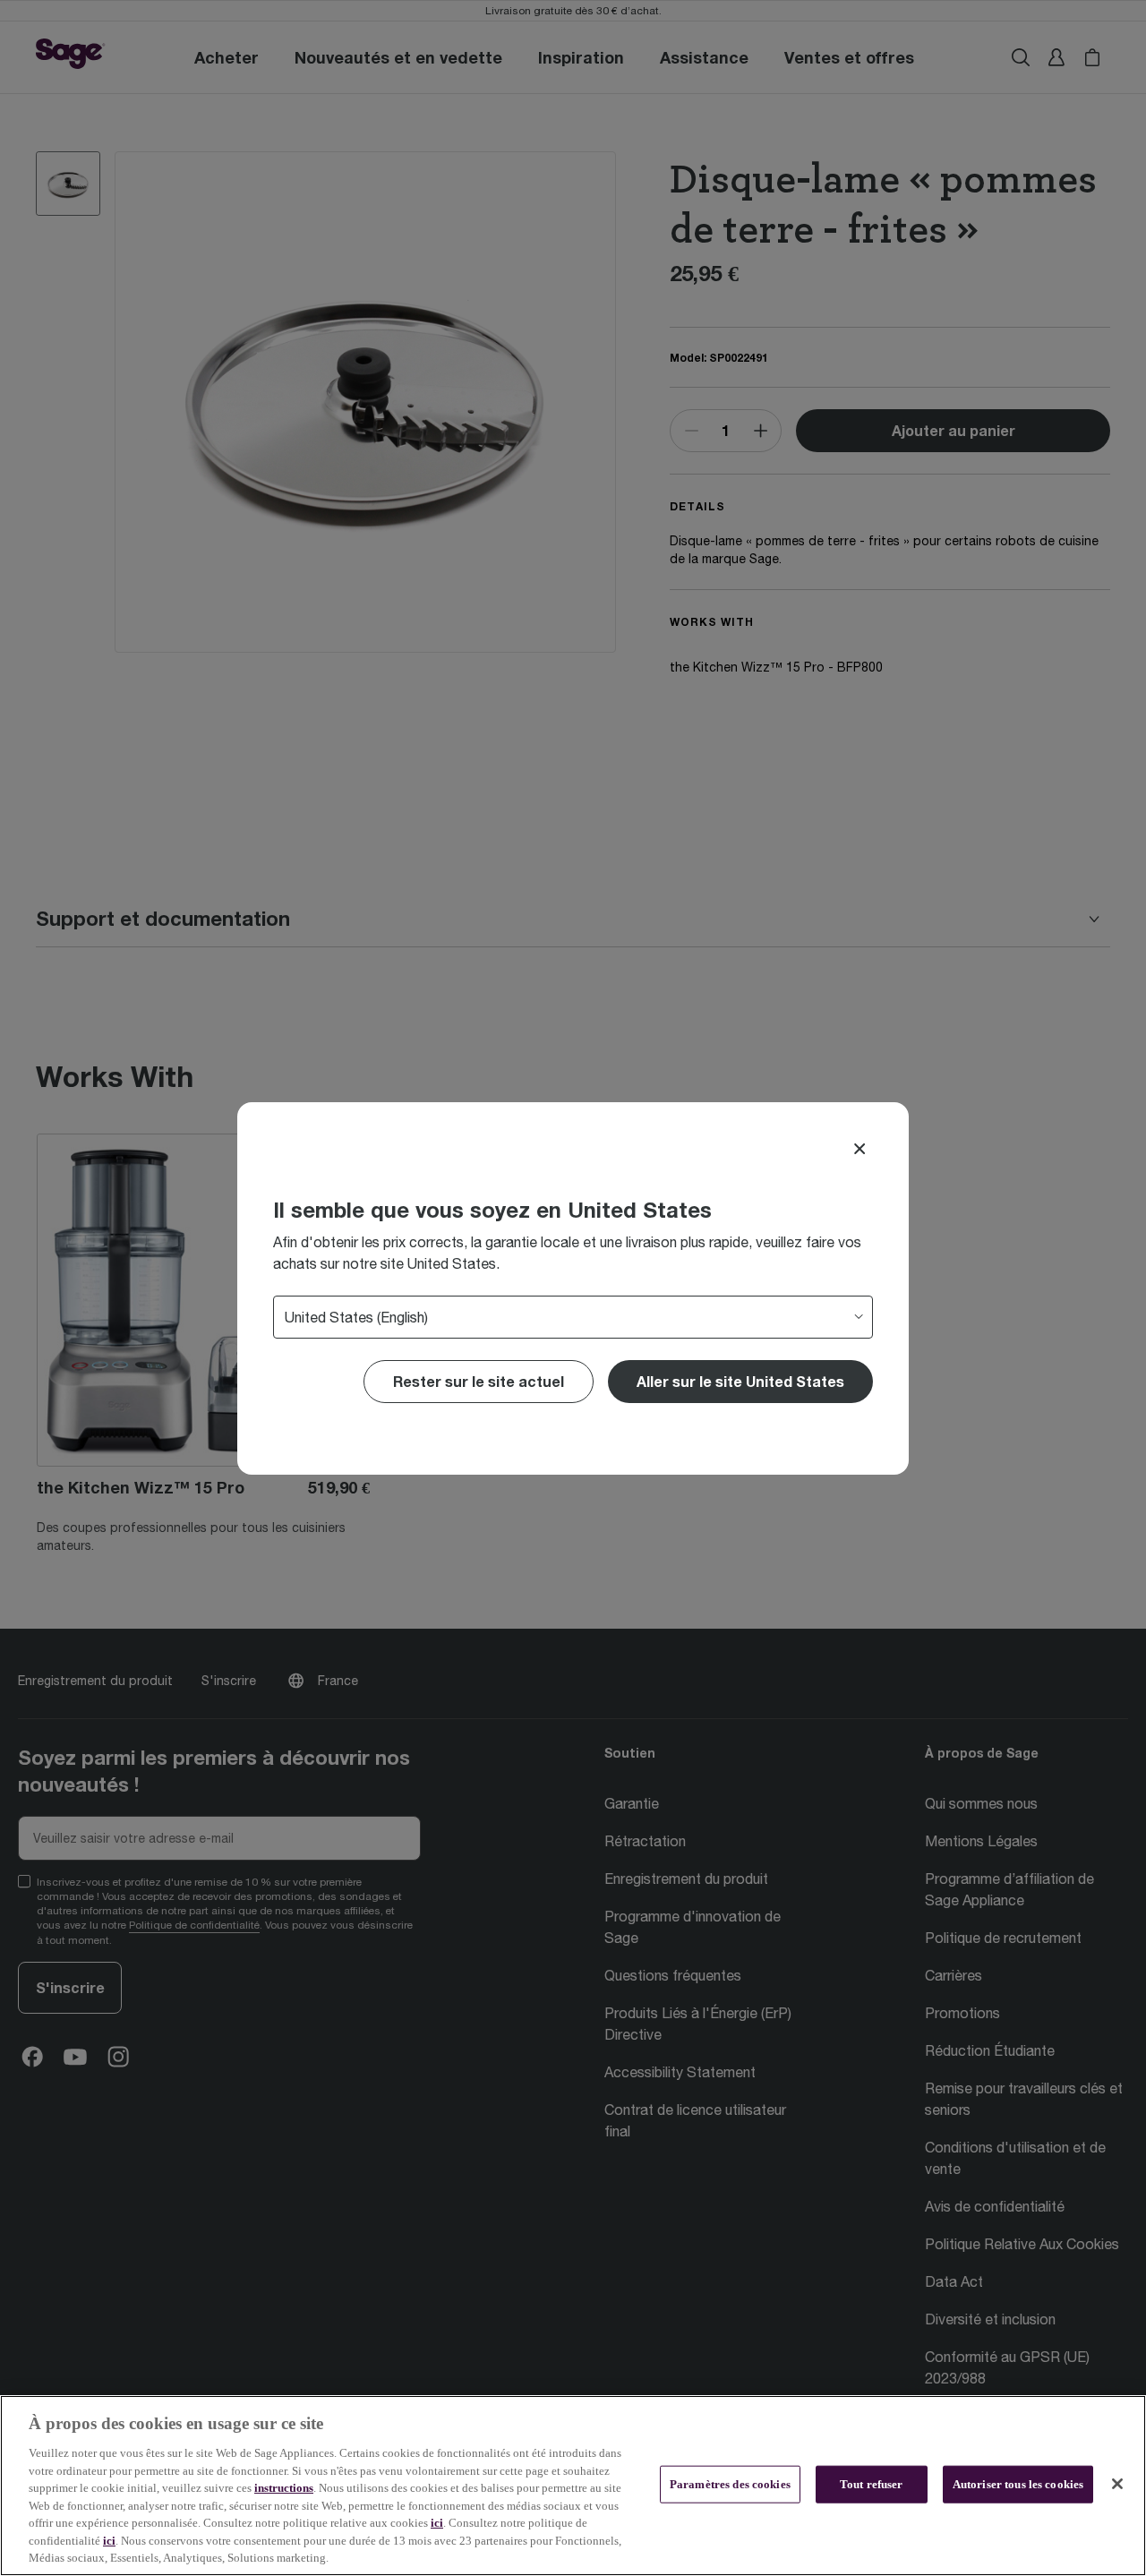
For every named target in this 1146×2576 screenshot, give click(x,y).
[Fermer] (1117, 2484)
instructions (284, 2488)
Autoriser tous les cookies (1018, 2484)
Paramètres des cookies (730, 2484)
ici (437, 2523)
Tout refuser (872, 2484)
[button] (740, 1382)
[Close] (859, 1149)
